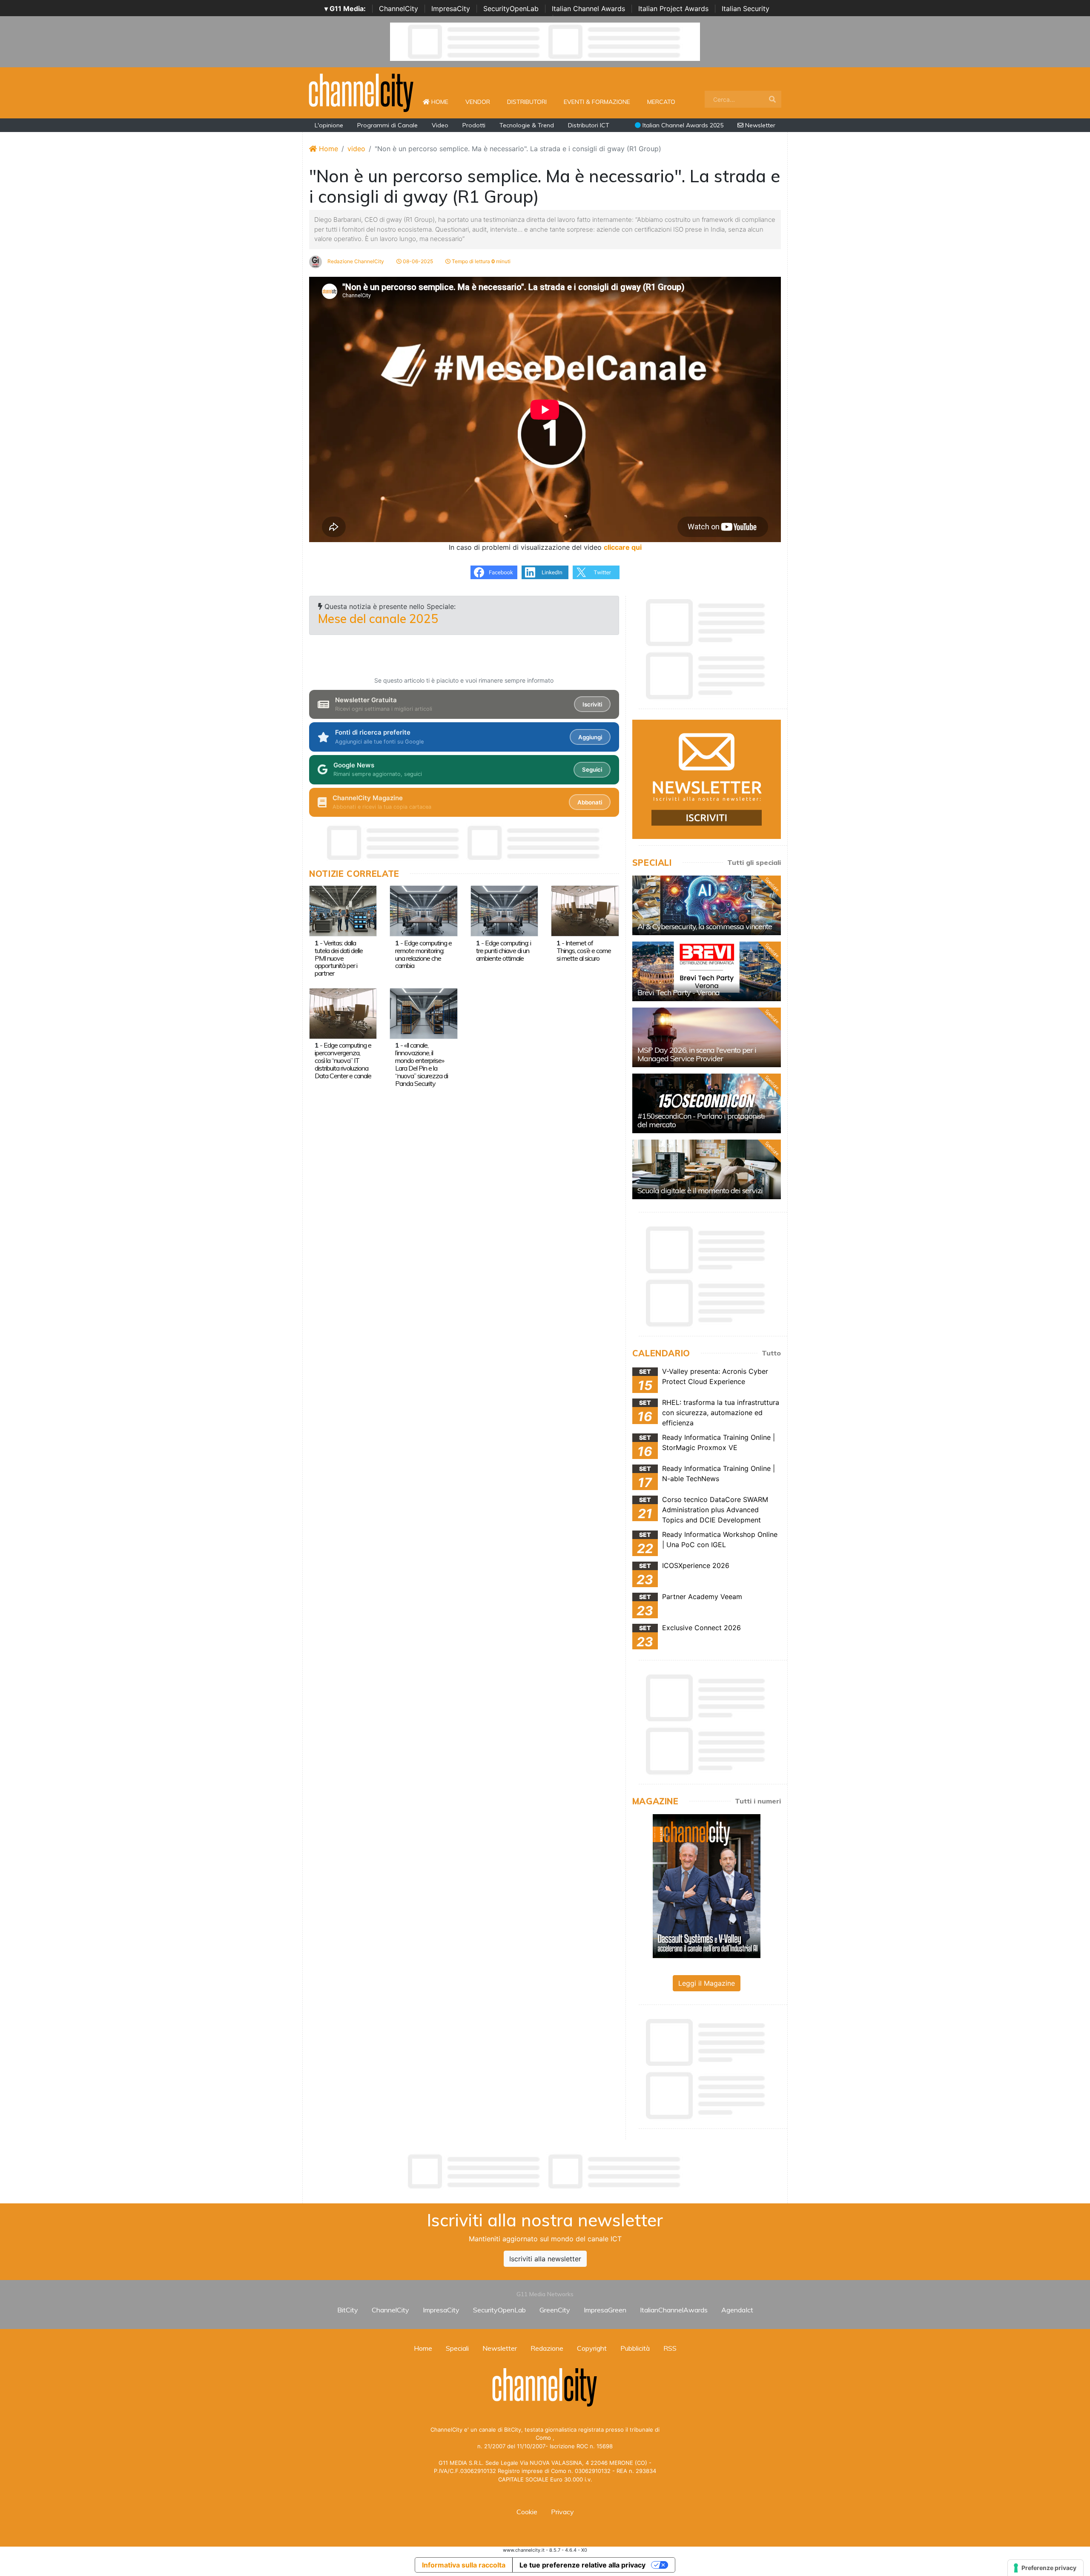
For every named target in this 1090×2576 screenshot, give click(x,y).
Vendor (478, 102)
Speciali (457, 2348)
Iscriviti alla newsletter (545, 2259)
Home (443, 102)
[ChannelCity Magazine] (707, 1885)
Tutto (771, 1353)
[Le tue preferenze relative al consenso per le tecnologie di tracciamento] (1046, 2568)
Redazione (547, 2348)
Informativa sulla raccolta (464, 2565)
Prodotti (474, 125)
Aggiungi (590, 737)
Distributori (527, 102)
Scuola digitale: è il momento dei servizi (700, 1190)
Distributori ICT (589, 125)
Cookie (527, 2512)
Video (440, 125)
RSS (670, 2348)
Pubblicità (635, 2348)
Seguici (592, 770)
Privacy (562, 2512)
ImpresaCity (451, 9)
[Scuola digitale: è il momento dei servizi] (707, 1169)
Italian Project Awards (673, 9)
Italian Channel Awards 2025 (682, 125)
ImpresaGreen (605, 2310)
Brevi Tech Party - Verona (678, 992)
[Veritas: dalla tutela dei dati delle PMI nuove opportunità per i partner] (343, 910)
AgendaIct (737, 2310)
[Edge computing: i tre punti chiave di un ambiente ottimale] (504, 910)
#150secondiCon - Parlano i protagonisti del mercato (701, 1120)
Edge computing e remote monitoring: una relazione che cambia (423, 954)
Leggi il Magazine (707, 1983)
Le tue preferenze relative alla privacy (582, 2565)
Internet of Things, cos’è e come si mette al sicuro (584, 951)
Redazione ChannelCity (355, 261)
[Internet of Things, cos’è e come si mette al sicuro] (585, 910)
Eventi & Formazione (597, 102)
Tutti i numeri (758, 1801)
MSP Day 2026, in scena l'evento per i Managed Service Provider (697, 1054)
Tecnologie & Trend (527, 125)
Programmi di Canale (387, 125)
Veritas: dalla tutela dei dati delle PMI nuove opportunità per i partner (339, 958)
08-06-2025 (417, 261)
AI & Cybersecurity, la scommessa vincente (705, 926)
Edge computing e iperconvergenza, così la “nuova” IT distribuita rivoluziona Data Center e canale (343, 1060)
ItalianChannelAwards (674, 2310)
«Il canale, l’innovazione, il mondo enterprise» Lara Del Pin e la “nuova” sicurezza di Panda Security (422, 1064)
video (356, 149)
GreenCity (555, 2310)
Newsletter (759, 125)
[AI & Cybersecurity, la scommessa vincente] (707, 905)
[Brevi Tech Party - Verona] (707, 971)
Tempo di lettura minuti (480, 261)
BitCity (348, 2310)
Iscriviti (592, 704)
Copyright (592, 2348)
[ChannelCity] (361, 92)
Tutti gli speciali (754, 862)
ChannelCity (399, 9)
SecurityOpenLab (511, 9)
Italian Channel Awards (588, 9)
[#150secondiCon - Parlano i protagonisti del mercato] (707, 1103)
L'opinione (329, 125)
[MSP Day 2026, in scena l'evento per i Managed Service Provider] (707, 1037)
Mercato (661, 102)
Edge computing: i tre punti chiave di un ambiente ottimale (503, 951)
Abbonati (590, 802)
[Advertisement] (545, 2171)
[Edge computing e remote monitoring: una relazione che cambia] (423, 910)
